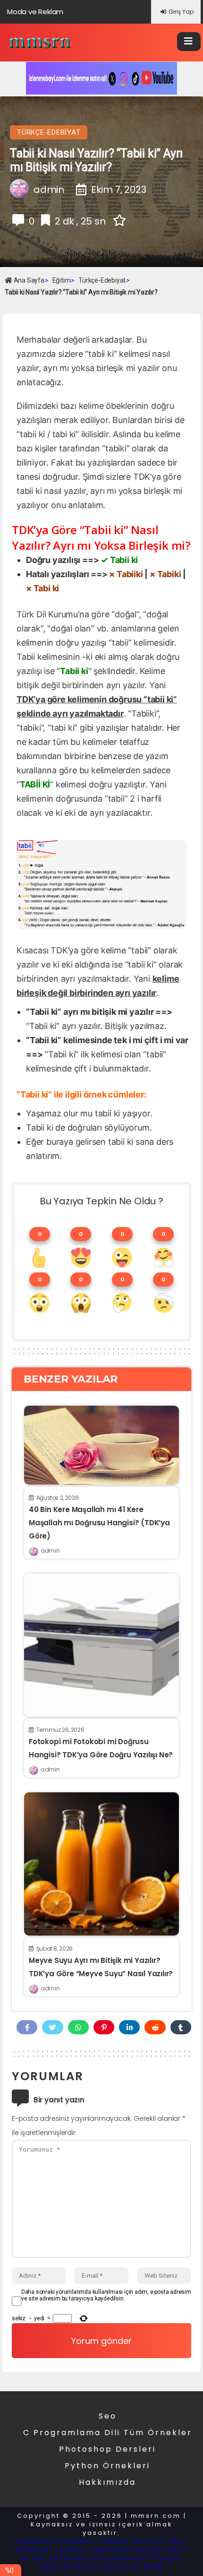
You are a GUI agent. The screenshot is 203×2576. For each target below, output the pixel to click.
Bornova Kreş (134, 2567)
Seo (108, 2416)
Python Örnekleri (107, 2466)
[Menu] (189, 42)
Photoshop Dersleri (107, 2449)
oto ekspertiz (121, 2558)
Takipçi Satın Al (132, 2541)
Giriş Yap (181, 12)
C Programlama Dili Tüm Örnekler (108, 2433)
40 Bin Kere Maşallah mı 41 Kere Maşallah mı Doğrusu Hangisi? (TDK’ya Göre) (99, 1523)
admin (50, 1551)
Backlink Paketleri (57, 2541)
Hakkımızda (107, 2482)
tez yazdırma (61, 2558)
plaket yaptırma (94, 2550)
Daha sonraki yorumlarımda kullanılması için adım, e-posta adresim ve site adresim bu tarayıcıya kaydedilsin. (106, 2295)
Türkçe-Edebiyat (49, 132)
